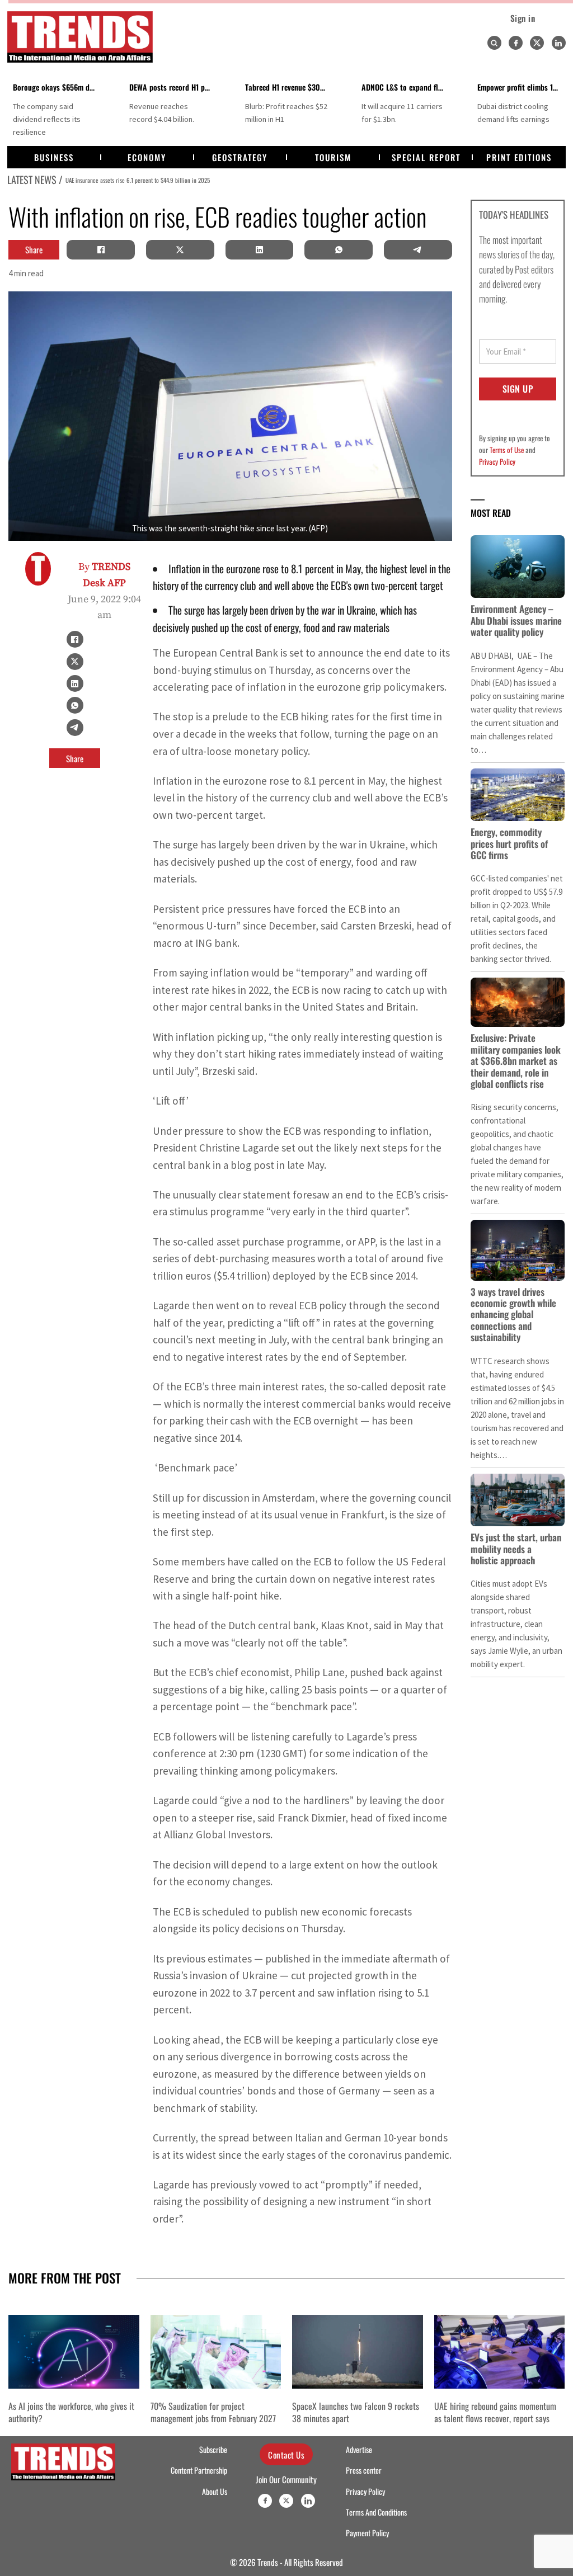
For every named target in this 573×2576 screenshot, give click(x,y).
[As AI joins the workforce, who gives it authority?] (74, 2351)
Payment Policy (367, 2533)
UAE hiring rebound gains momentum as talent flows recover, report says (495, 2412)
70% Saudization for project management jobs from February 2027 (213, 2412)
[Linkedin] (559, 43)
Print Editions (519, 157)
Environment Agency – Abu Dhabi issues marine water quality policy (516, 620)
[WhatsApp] (339, 249)
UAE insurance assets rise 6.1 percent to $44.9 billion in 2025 (138, 180)
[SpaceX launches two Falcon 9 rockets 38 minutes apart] (358, 2351)
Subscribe (213, 2450)
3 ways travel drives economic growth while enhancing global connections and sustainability (513, 1315)
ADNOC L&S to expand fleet (405, 87)
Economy (147, 157)
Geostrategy (240, 157)
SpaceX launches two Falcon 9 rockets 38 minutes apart (356, 2412)
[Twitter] (537, 43)
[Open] (494, 43)
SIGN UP (518, 389)
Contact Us (286, 2455)
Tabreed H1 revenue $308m (287, 87)
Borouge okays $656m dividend (63, 87)
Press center (364, 2470)
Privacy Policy (497, 461)
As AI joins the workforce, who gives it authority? (71, 2412)
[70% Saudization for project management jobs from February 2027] (216, 2351)
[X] (180, 249)
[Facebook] (516, 43)
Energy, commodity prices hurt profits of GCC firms (509, 843)
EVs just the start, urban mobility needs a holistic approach (516, 1549)
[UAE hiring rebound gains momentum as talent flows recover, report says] (500, 2351)
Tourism (333, 157)
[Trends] (80, 37)
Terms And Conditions (376, 2512)
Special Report (426, 157)
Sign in (523, 18)
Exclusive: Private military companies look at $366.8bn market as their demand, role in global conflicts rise (516, 1061)
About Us (215, 2492)
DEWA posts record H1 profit (174, 87)
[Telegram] (418, 249)
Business (54, 157)
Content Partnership (199, 2470)
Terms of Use (507, 450)
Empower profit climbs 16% (521, 87)
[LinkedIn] (259, 249)
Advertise (359, 2450)
